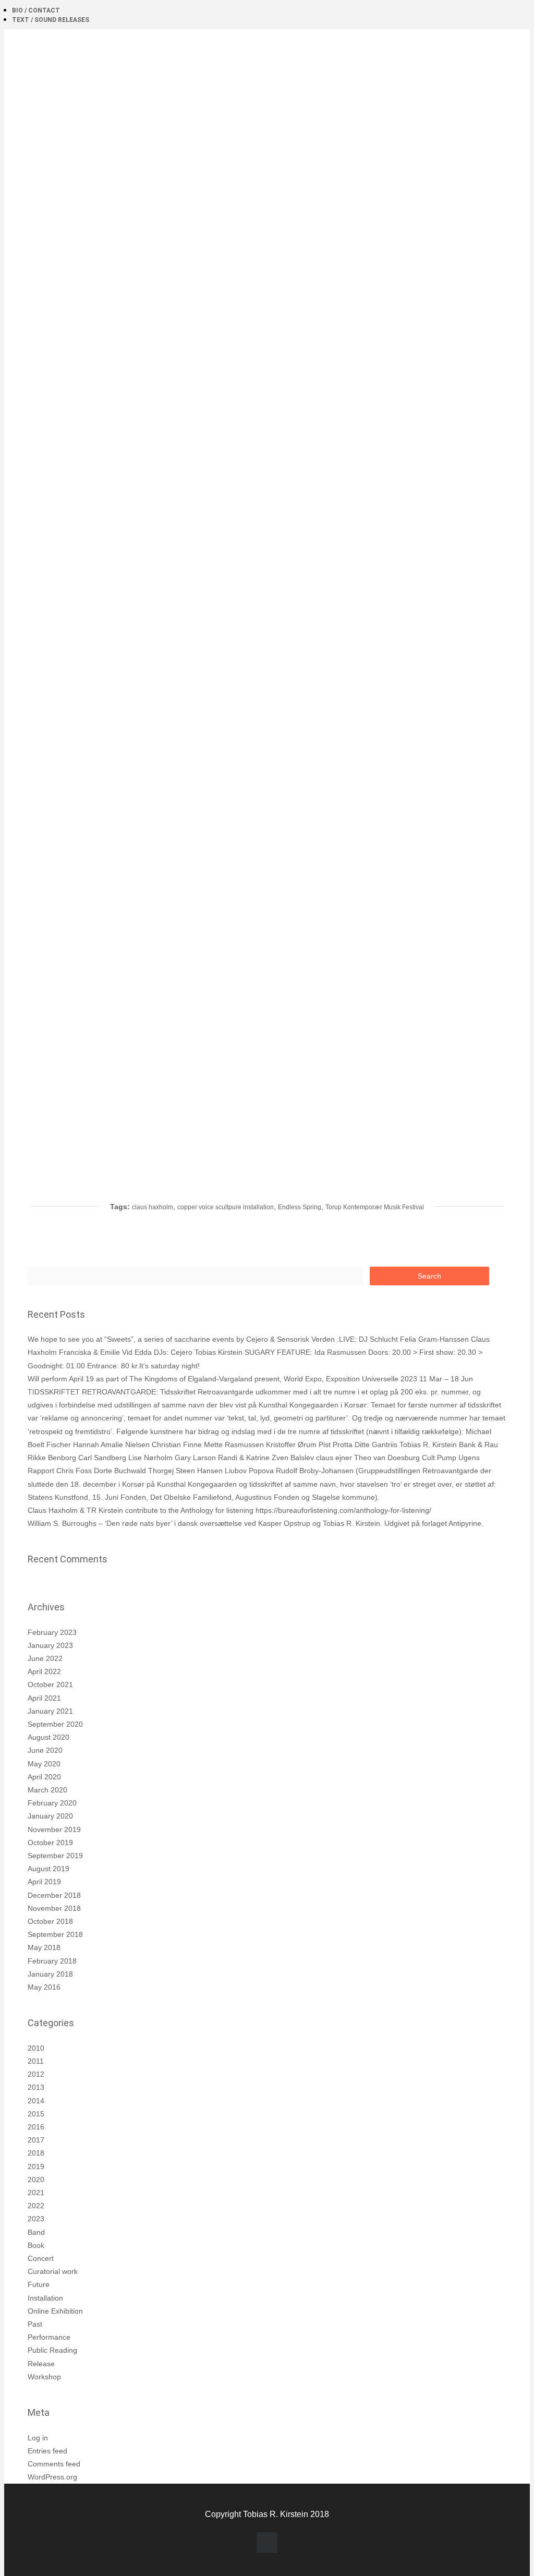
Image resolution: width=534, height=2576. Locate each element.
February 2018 (52, 1961)
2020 (36, 2180)
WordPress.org (52, 2477)
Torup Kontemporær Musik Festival (375, 1207)
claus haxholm (153, 1207)
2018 (36, 2153)
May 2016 (44, 1987)
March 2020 (47, 1790)
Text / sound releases (51, 20)
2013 (36, 2087)
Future (39, 2284)
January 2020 (50, 1816)
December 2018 (54, 1895)
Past (35, 2324)
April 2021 (44, 1698)
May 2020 (44, 1764)
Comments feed (54, 2464)
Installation (45, 2298)
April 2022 (44, 1671)
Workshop (44, 2377)
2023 (36, 2219)
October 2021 (50, 1684)
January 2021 (50, 1711)
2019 (36, 2166)
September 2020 (55, 1724)
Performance (49, 2337)
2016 (36, 2127)
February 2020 (52, 1803)
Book (36, 2245)
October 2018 (50, 1921)
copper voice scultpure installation (226, 1207)
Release (41, 2364)
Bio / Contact (36, 10)
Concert (41, 2258)
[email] (267, 2543)
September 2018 (55, 1934)
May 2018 (44, 1947)
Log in (38, 2438)
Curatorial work (53, 2271)
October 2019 (50, 1843)
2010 (36, 2048)
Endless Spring (300, 1207)
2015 (36, 2114)
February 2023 (52, 1632)
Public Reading (52, 2350)
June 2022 (45, 1658)
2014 (36, 2101)
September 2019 (55, 1856)
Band (36, 2232)
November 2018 (54, 1908)
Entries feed (47, 2451)
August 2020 (48, 1737)
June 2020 (45, 1750)
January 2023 (50, 1645)
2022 (36, 2206)
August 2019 (48, 1869)
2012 (36, 2074)
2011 (36, 2061)
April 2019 (44, 1882)
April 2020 (44, 1777)
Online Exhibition (55, 2311)
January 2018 (50, 1974)
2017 (36, 2140)
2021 (36, 2193)
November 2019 (54, 1829)
